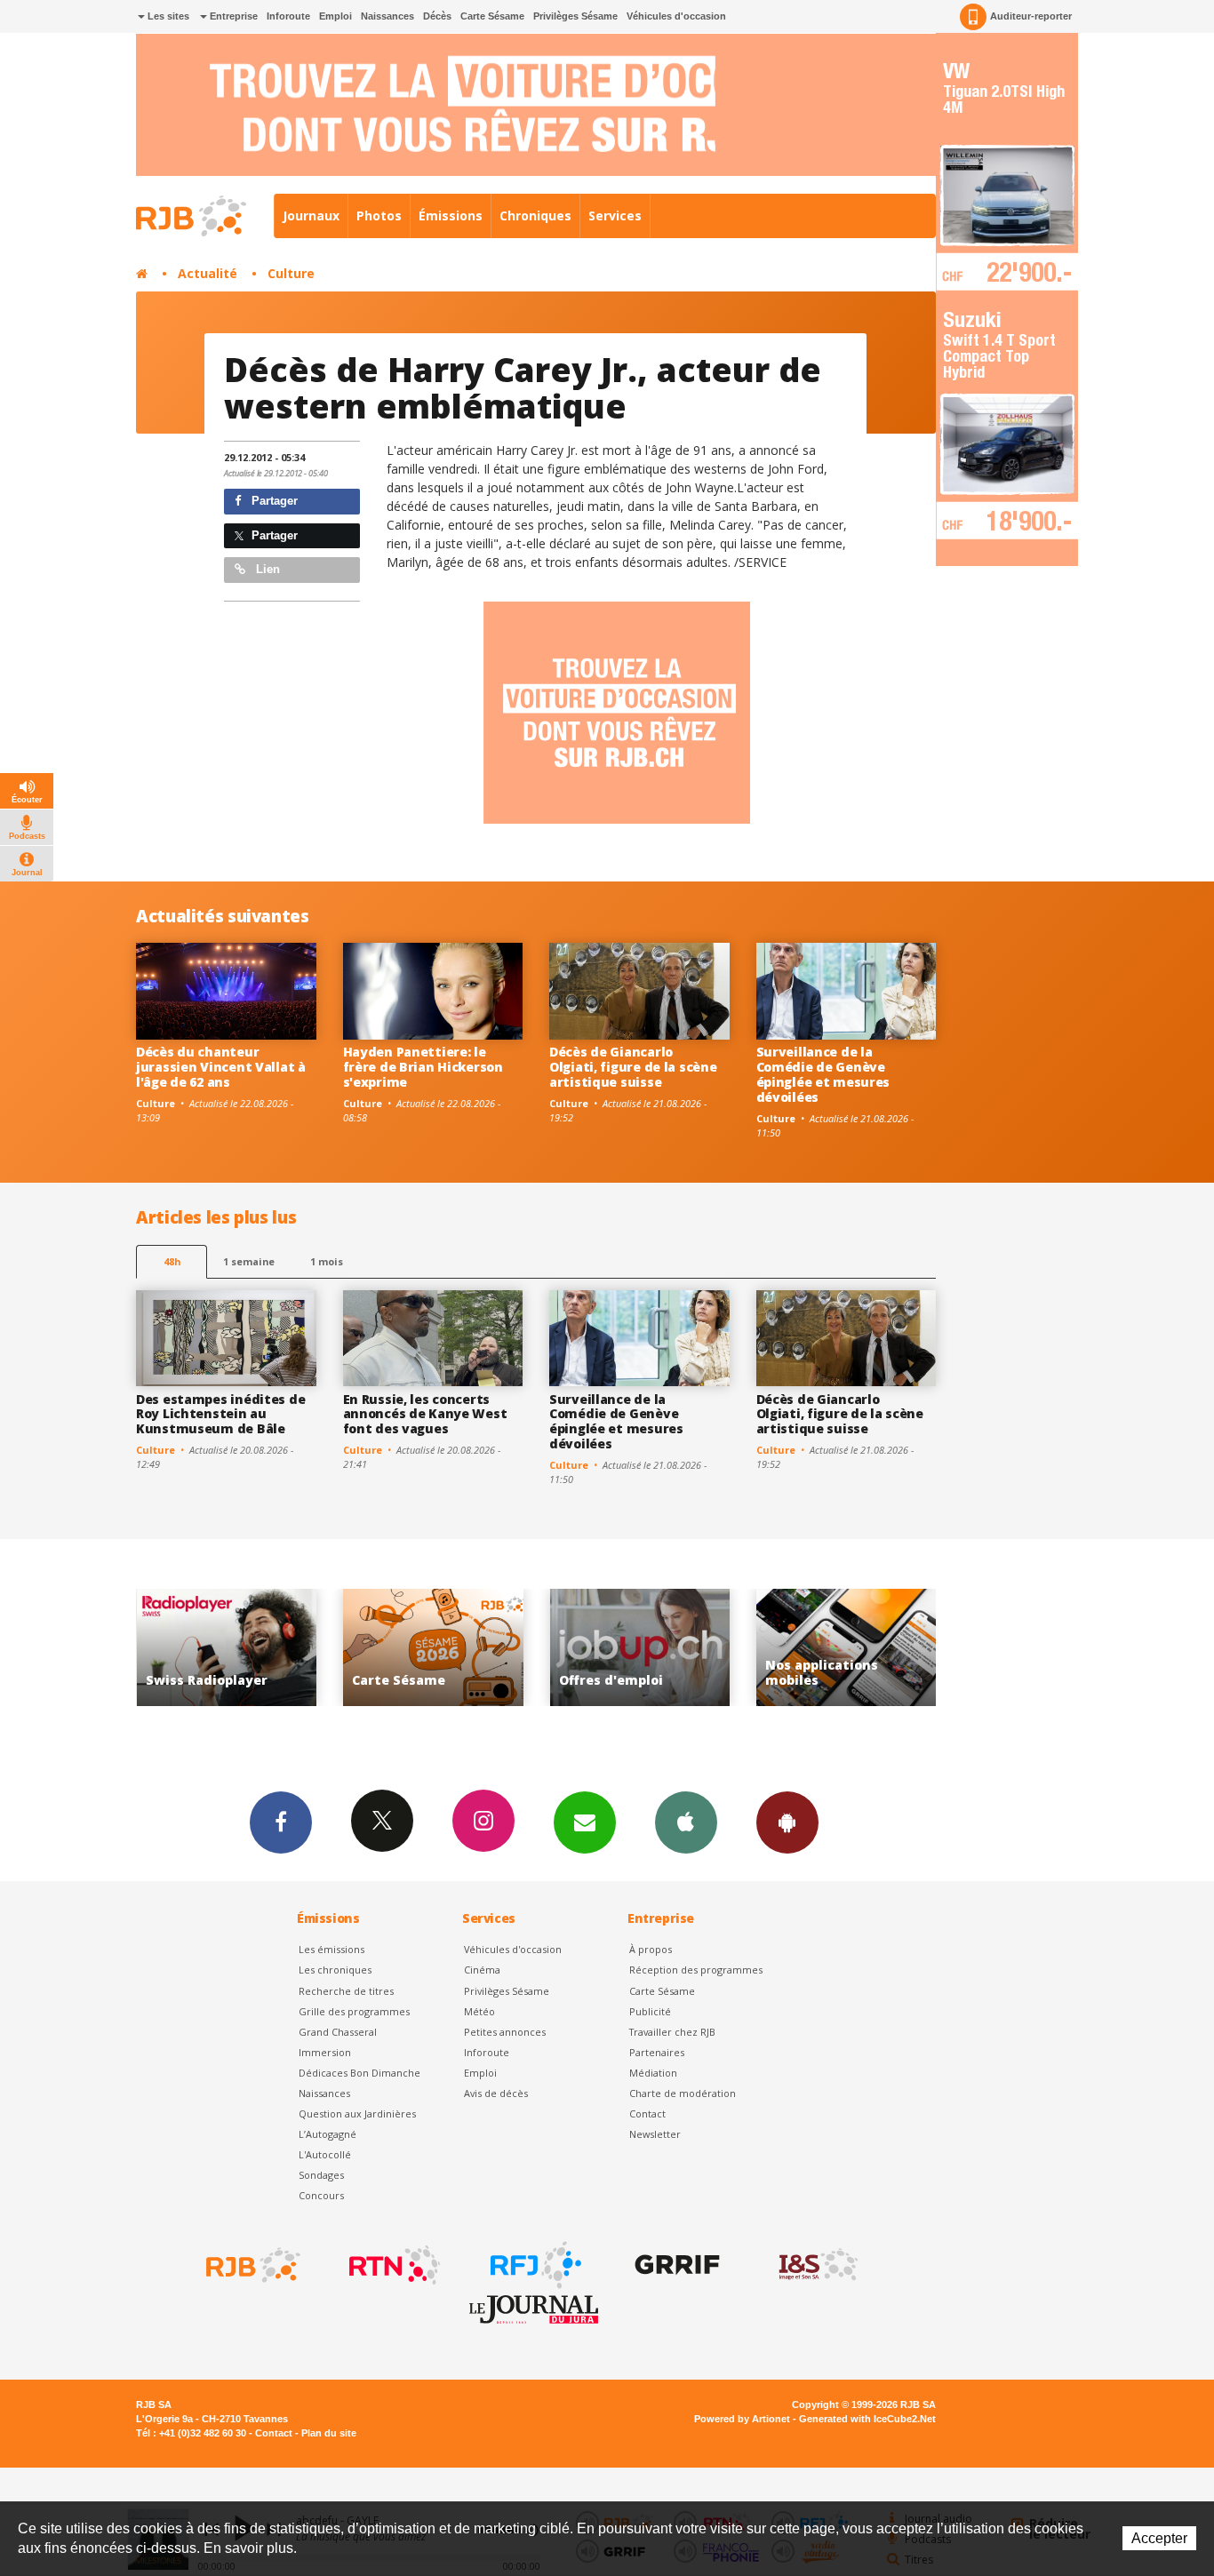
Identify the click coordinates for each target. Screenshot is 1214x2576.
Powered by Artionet (742, 2419)
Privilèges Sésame (575, 16)
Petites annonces (505, 2032)
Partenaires (657, 2052)
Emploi (335, 16)
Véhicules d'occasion (676, 16)
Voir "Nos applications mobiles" (663, 1648)
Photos (379, 215)
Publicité (650, 2011)
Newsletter (655, 2134)
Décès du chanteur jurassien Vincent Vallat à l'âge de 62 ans (221, 1067)
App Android (787, 1822)
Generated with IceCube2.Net (867, 2419)
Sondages (321, 2175)
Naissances (387, 16)
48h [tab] (172, 1261)
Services (615, 215)
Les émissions (331, 1949)
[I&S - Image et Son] (817, 2265)
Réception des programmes (696, 1970)
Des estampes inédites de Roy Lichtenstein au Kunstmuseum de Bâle (220, 1414)
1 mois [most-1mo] (327, 1261)
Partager (273, 501)
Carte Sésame (492, 16)
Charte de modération (683, 2093)
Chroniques (535, 215)
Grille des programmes (354, 2011)
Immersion (325, 2052)
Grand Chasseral (338, 2032)
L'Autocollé (325, 2154)
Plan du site (329, 2433)
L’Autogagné (327, 2134)
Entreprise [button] (232, 16)
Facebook (281, 1822)
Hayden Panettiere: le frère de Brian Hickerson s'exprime (423, 1067)
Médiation (653, 2073)
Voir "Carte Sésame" (250, 1648)
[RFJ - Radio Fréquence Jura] (534, 2265)
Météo (479, 2011)
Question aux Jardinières (357, 2113)
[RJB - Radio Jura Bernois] (252, 2265)
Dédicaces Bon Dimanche (359, 2073)
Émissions (451, 215)
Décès (437, 16)
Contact (647, 2113)
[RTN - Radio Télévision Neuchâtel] (393, 2265)
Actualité (208, 273)
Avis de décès (496, 2093)
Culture (291, 273)
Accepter (1159, 2538)
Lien (266, 569)
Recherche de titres (346, 1991)
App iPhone (686, 1822)
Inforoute (288, 16)
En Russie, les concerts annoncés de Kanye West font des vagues (425, 1414)
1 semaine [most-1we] (249, 1261)
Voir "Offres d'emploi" (456, 1648)
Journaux (311, 215)
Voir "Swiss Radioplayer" (870, 1648)
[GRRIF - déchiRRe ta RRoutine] (675, 2265)
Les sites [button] (167, 16)
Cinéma (482, 1970)
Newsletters (585, 1822)
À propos (651, 1949)
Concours (321, 2195)
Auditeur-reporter (1031, 16)
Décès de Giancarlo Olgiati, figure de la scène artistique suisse (633, 1067)
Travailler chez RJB (672, 2032)
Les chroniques (335, 1970)
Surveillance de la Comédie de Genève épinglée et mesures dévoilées (823, 1074)
